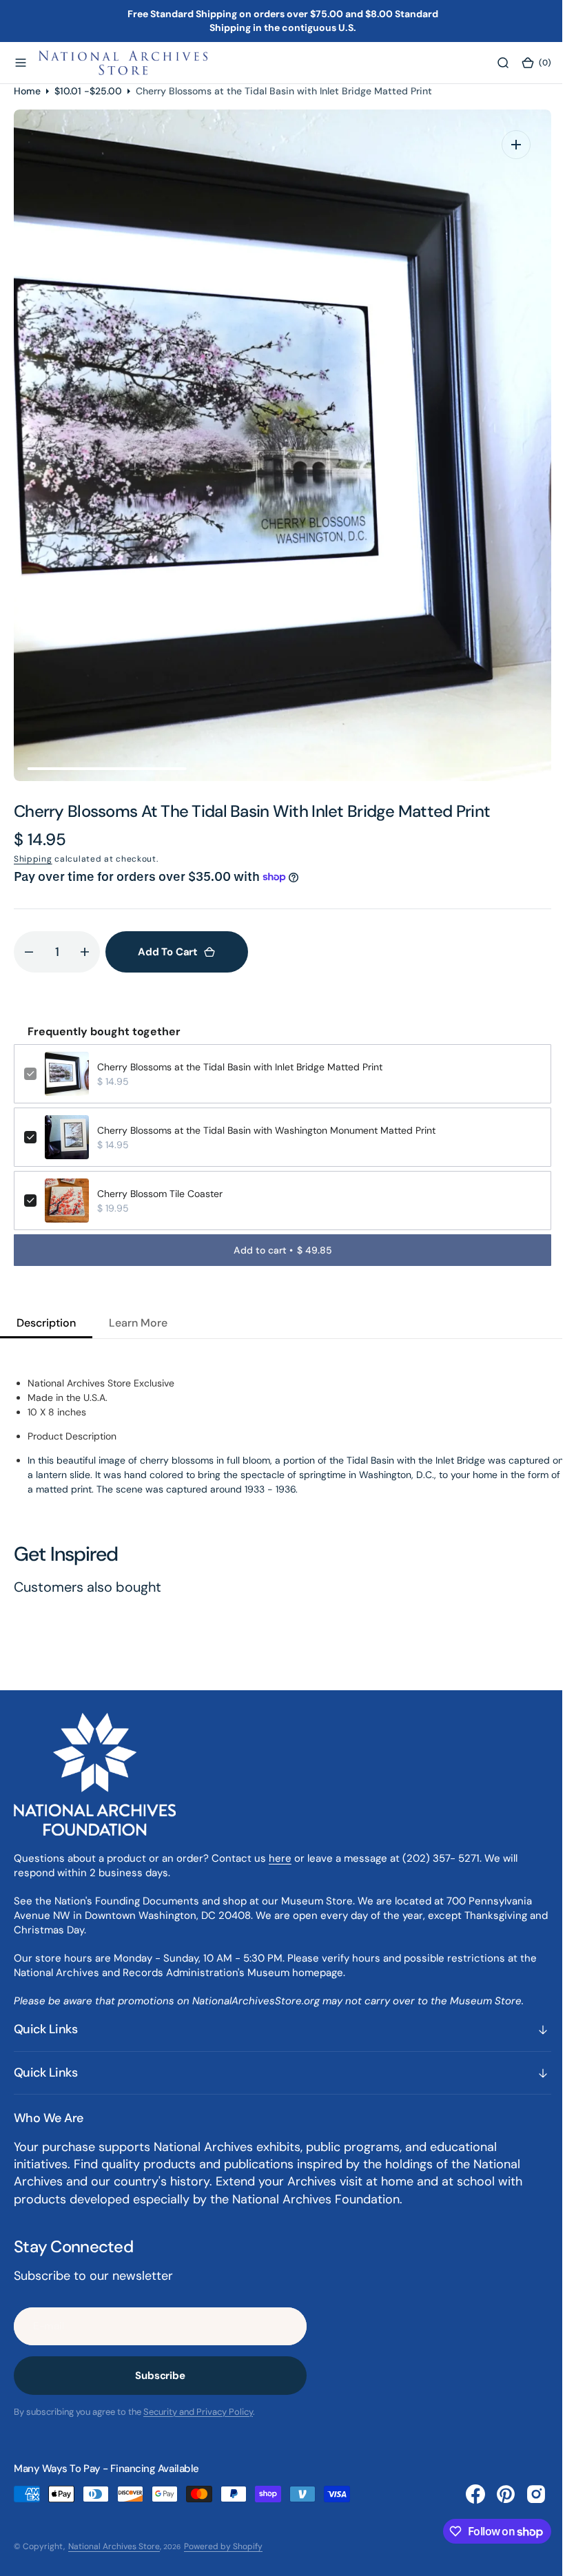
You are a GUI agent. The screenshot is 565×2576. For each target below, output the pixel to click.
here (280, 1858)
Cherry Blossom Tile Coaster (160, 1194)
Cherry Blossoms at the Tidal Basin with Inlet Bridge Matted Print (240, 1067)
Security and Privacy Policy (198, 2412)
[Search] (493, 63)
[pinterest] (495, 2494)
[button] (21, 63)
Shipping (33, 859)
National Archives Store (114, 2546)
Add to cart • (277, 1250)
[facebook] (465, 2494)
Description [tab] (46, 1323)
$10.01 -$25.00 (88, 91)
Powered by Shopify (223, 2546)
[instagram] (526, 2494)
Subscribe (160, 2376)
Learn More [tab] (138, 1323)
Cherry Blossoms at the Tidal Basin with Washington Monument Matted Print (266, 1130)
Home (27, 91)
